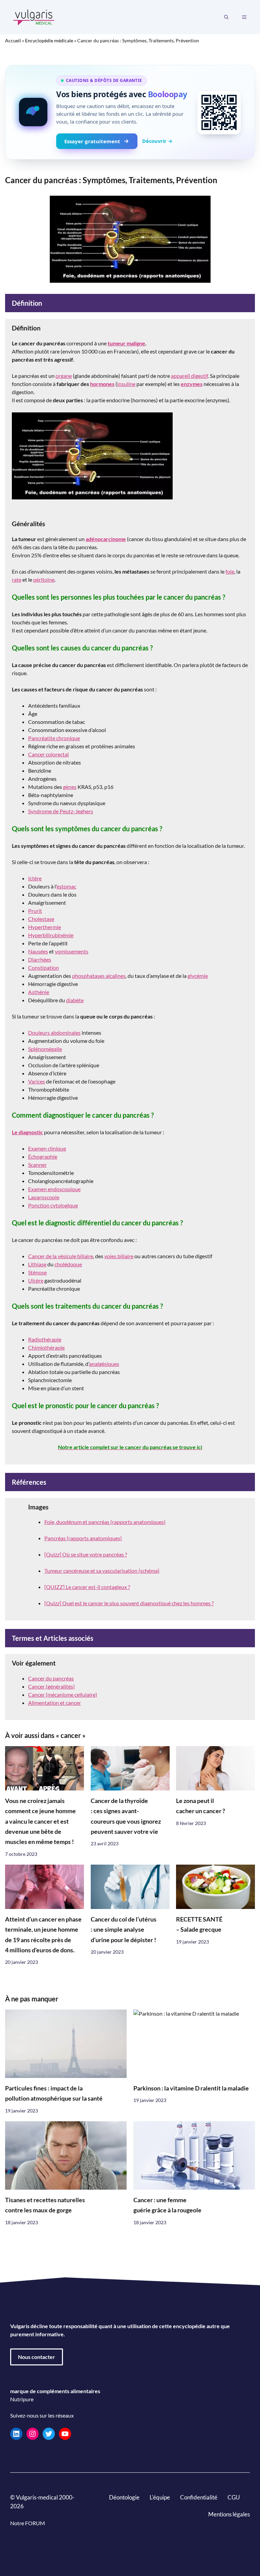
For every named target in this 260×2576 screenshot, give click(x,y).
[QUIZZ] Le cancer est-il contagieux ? (87, 1587)
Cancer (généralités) (51, 1686)
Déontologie (124, 2497)
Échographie (43, 1156)
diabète (75, 1000)
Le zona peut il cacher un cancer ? (201, 1806)
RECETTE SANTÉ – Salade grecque (199, 1924)
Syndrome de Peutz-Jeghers (61, 811)
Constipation (44, 968)
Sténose (37, 1272)
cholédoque (68, 1264)
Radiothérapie (45, 1339)
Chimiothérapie (46, 1347)
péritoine (44, 579)
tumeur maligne (126, 343)
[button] (226, 17)
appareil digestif (189, 376)
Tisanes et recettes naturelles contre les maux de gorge (45, 2205)
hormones (102, 384)
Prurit (35, 911)
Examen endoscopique (54, 1189)
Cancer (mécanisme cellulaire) (63, 1694)
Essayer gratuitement (92, 141)
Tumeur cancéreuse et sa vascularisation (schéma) (102, 1571)
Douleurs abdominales (54, 1033)
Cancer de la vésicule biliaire (61, 1256)
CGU (234, 2497)
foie (230, 571)
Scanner (37, 1165)
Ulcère (36, 1280)
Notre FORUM (28, 2523)
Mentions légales (229, 2514)
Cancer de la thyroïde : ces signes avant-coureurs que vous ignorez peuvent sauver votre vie (126, 1816)
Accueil (13, 40)
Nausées (38, 951)
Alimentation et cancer (55, 1703)
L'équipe (160, 2497)
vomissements (72, 951)
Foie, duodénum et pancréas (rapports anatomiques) (105, 1522)
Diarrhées (40, 959)
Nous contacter (37, 2357)
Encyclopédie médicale (49, 40)
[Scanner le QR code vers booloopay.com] (219, 112)
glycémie (198, 976)
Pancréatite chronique (54, 738)
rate (17, 579)
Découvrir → (157, 141)
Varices (37, 1081)
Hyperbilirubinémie (51, 935)
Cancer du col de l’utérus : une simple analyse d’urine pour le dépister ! (124, 1930)
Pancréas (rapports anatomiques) (83, 1538)
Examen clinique (47, 1148)
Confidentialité (199, 2497)
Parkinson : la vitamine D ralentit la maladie (191, 2088)
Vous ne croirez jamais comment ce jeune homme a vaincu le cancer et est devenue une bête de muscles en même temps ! (40, 1821)
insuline (126, 384)
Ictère (35, 878)
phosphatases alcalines (99, 976)
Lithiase (37, 1264)
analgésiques (104, 1364)
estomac (66, 886)
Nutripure (22, 2399)
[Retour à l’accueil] (34, 16)
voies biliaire (119, 1256)
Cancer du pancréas (51, 1678)
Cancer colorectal (48, 754)
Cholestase (41, 919)
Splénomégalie (45, 1049)
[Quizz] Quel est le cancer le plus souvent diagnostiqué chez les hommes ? (129, 1603)
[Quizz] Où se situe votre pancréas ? (86, 1554)
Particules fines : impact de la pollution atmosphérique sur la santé (54, 2093)
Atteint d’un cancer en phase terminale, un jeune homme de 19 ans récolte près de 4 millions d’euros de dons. (43, 1935)
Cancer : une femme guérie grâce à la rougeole (167, 2205)
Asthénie (39, 992)
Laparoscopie (44, 1197)
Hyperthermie (45, 927)
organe (64, 376)
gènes (70, 787)
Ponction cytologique (53, 1205)
